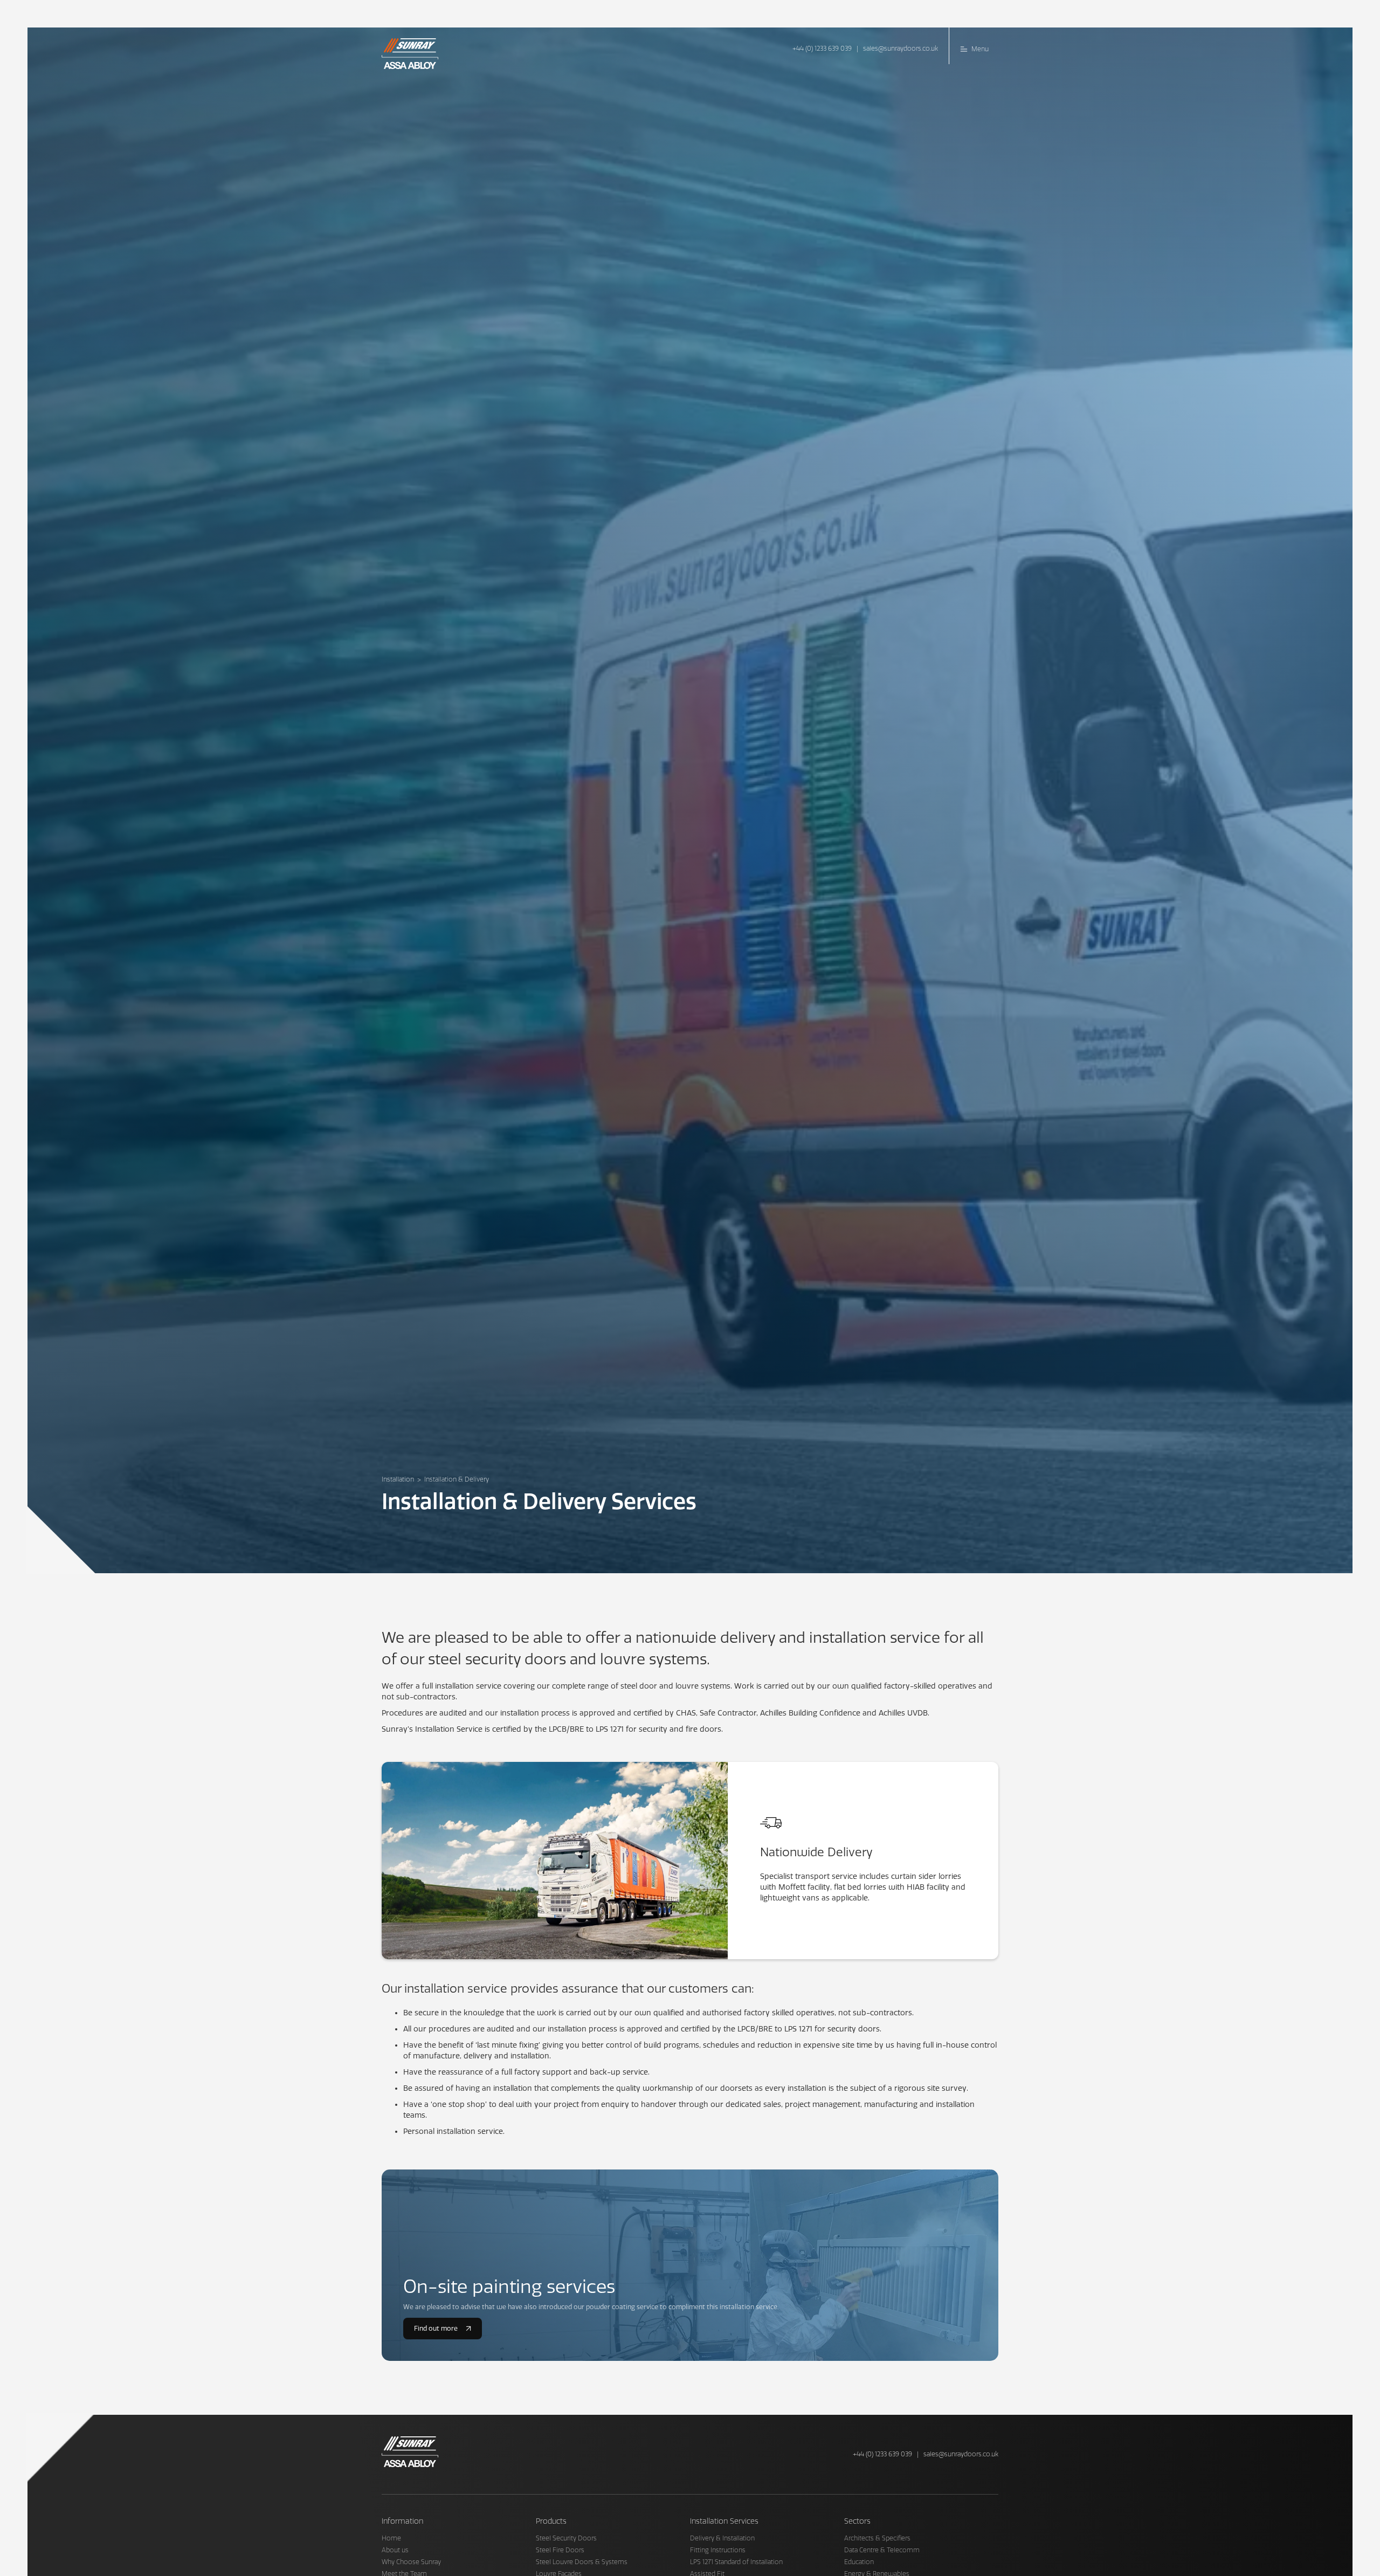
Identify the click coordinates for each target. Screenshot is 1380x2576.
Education (859, 2562)
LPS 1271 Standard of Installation (736, 2562)
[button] (974, 46)
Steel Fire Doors (560, 2550)
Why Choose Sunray (411, 2562)
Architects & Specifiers (877, 2538)
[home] (414, 51)
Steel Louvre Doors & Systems (582, 2562)
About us (395, 2550)
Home (391, 2538)
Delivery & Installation (722, 2538)
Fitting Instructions (718, 2550)
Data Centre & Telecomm (882, 2550)
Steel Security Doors (566, 2538)
